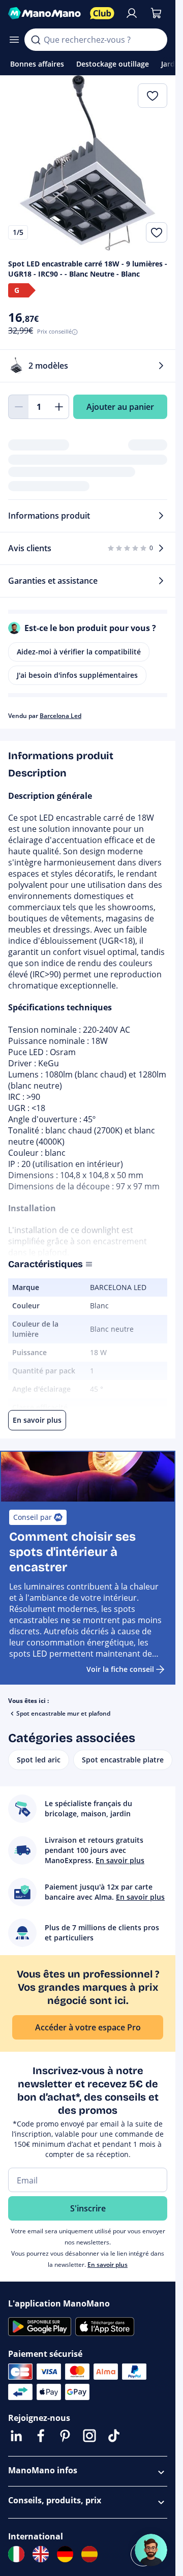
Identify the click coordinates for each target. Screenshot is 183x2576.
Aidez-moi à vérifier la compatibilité (79, 652)
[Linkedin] (16, 2436)
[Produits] (14, 40)
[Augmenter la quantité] (59, 407)
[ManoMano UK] (41, 2554)
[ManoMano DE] (65, 2554)
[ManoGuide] (151, 2550)
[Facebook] (41, 2436)
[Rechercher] (36, 40)
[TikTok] (114, 2436)
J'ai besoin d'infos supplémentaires (77, 675)
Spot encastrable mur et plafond (63, 1713)
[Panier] (156, 13)
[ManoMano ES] (89, 2554)
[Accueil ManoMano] (45, 13)
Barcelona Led (60, 716)
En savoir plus (108, 2265)
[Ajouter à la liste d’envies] (157, 232)
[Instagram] (89, 2436)
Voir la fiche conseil (120, 1669)
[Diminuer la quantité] (18, 407)
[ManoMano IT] (16, 2554)
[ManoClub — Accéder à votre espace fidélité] (102, 13)
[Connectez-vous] (132, 13)
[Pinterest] (65, 2436)
